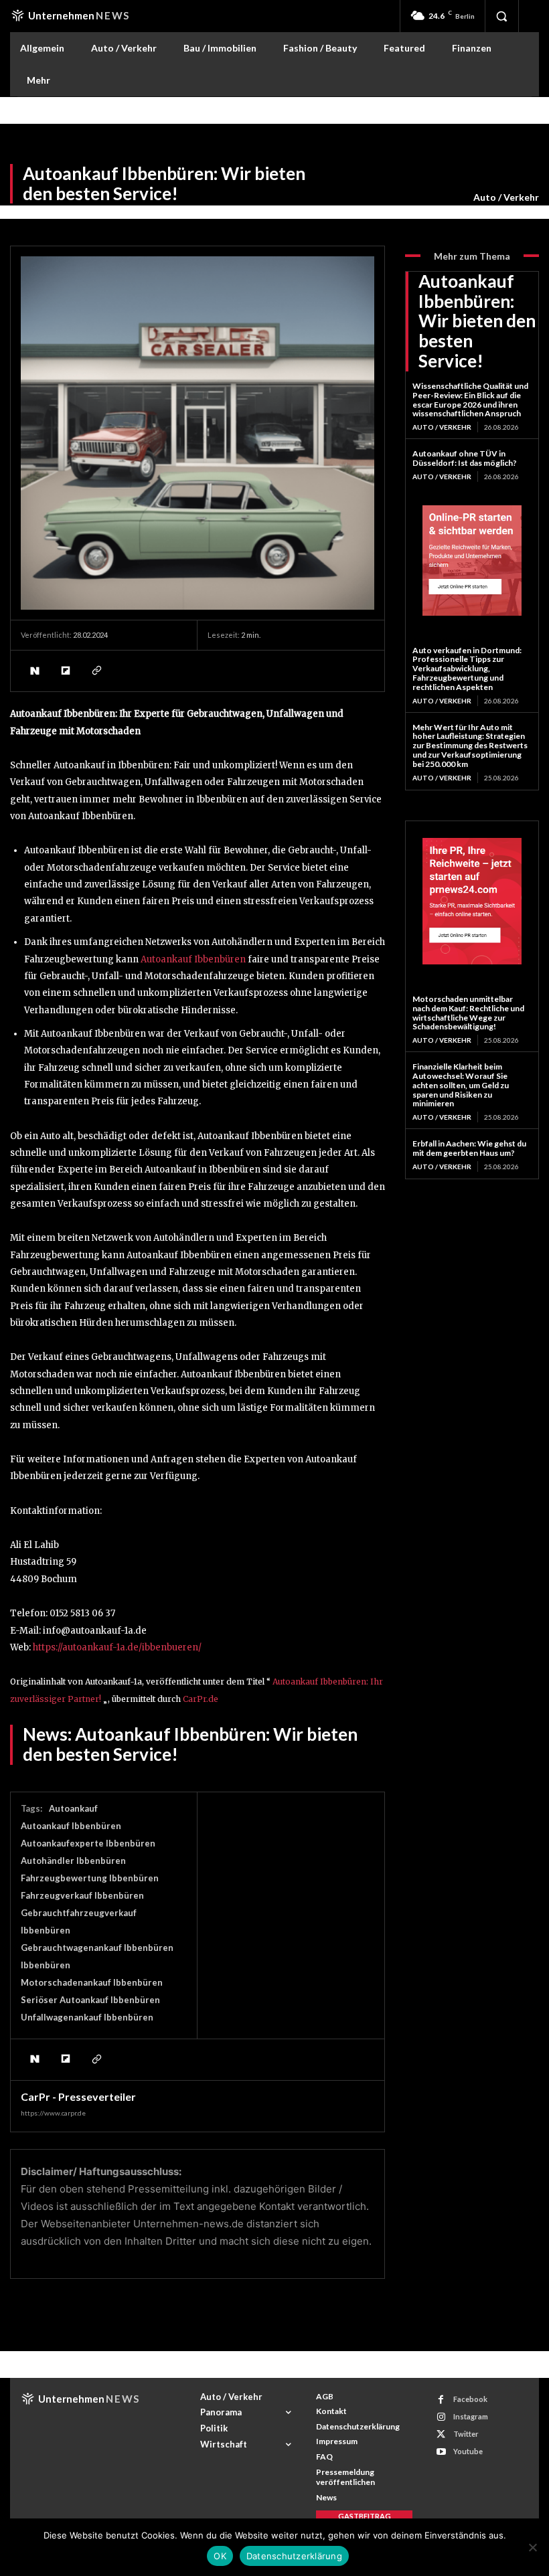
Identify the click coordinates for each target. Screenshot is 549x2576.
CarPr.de (201, 1699)
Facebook (470, 2399)
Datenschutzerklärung (294, 2556)
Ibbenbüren (46, 1965)
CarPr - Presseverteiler (78, 2097)
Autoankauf (73, 1808)
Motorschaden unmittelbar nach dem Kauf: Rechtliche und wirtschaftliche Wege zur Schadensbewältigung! (468, 1013)
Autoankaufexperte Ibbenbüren (88, 1843)
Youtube (468, 2451)
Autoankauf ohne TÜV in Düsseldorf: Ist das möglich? (465, 458)
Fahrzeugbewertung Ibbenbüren (90, 1878)
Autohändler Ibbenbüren (73, 1861)
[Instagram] (441, 2417)
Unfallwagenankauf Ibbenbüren (87, 2017)
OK (220, 2556)
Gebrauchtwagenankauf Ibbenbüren (97, 1948)
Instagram (471, 2416)
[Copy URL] (96, 671)
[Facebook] (441, 2400)
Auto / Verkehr (506, 197)
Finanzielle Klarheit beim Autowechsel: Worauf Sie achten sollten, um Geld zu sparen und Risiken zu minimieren (461, 1085)
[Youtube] (441, 2452)
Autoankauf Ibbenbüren (193, 959)
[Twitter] (441, 2434)
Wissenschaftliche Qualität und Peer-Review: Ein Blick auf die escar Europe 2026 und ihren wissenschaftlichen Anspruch (470, 400)
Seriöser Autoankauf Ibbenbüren (90, 2000)
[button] (501, 16)
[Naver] (34, 671)
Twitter (466, 2434)
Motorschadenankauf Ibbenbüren (92, 1982)
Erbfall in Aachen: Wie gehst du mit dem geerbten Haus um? (469, 1148)
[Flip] (65, 671)
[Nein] (532, 2547)
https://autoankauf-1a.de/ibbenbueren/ (117, 1647)
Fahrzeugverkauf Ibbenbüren (82, 1895)
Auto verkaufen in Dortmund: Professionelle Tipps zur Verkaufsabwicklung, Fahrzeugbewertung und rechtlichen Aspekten (467, 669)
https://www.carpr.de (53, 2113)
